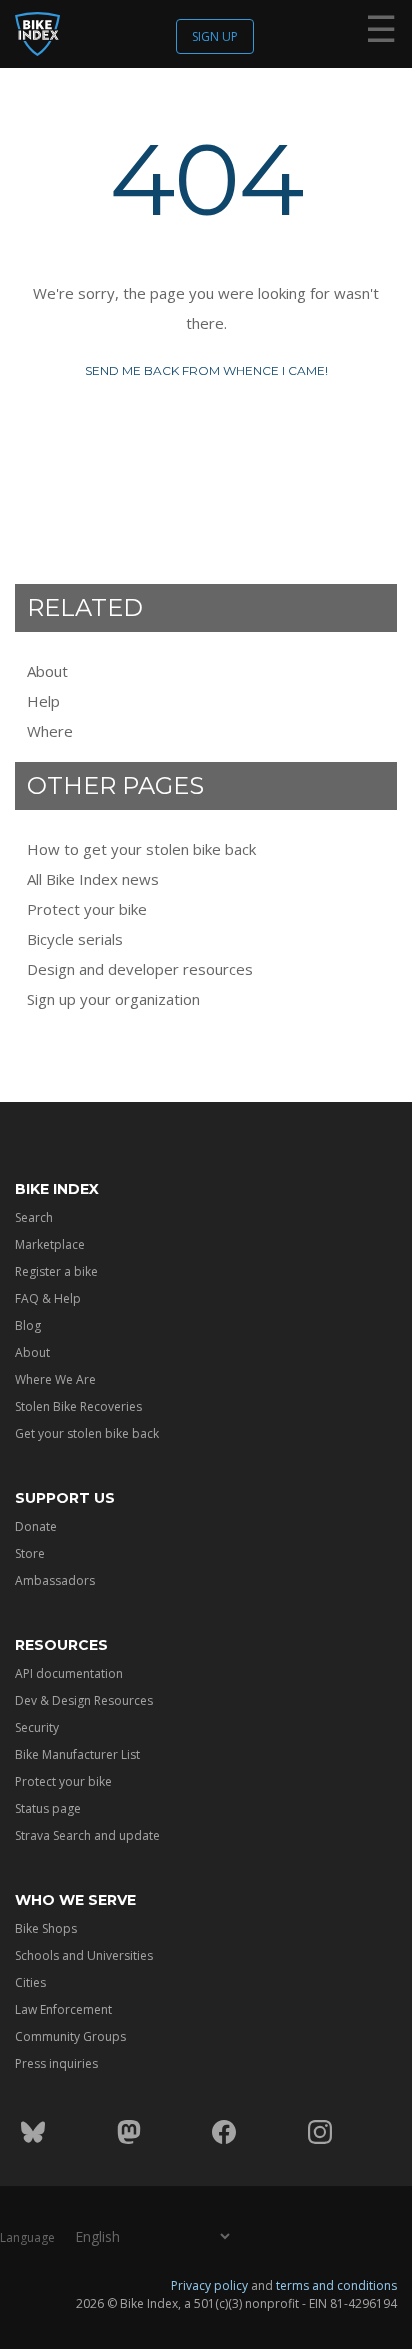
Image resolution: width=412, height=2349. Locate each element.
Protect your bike (87, 909)
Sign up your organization (113, 999)
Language (27, 2237)
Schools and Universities (84, 1955)
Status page (48, 1808)
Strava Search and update (87, 1835)
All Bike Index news (93, 879)
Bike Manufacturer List (77, 1754)
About (47, 671)
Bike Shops (46, 1928)
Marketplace (50, 1244)
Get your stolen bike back (87, 1433)
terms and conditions (336, 2285)
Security (37, 1727)
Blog (28, 1325)
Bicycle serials (75, 939)
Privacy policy (209, 2285)
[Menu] (381, 33)
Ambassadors (55, 1580)
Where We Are (55, 1379)
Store (30, 1553)
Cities (30, 1982)
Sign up (215, 36)
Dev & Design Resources (84, 1700)
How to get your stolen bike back (141, 849)
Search (34, 1217)
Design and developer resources (140, 969)
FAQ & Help (48, 1298)
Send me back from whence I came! (206, 370)
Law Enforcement (63, 2009)
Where (50, 731)
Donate (36, 1526)
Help (43, 701)
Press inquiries (56, 2063)
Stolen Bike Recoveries (78, 1406)
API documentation (69, 1673)
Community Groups (70, 2036)
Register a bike (56, 1271)
